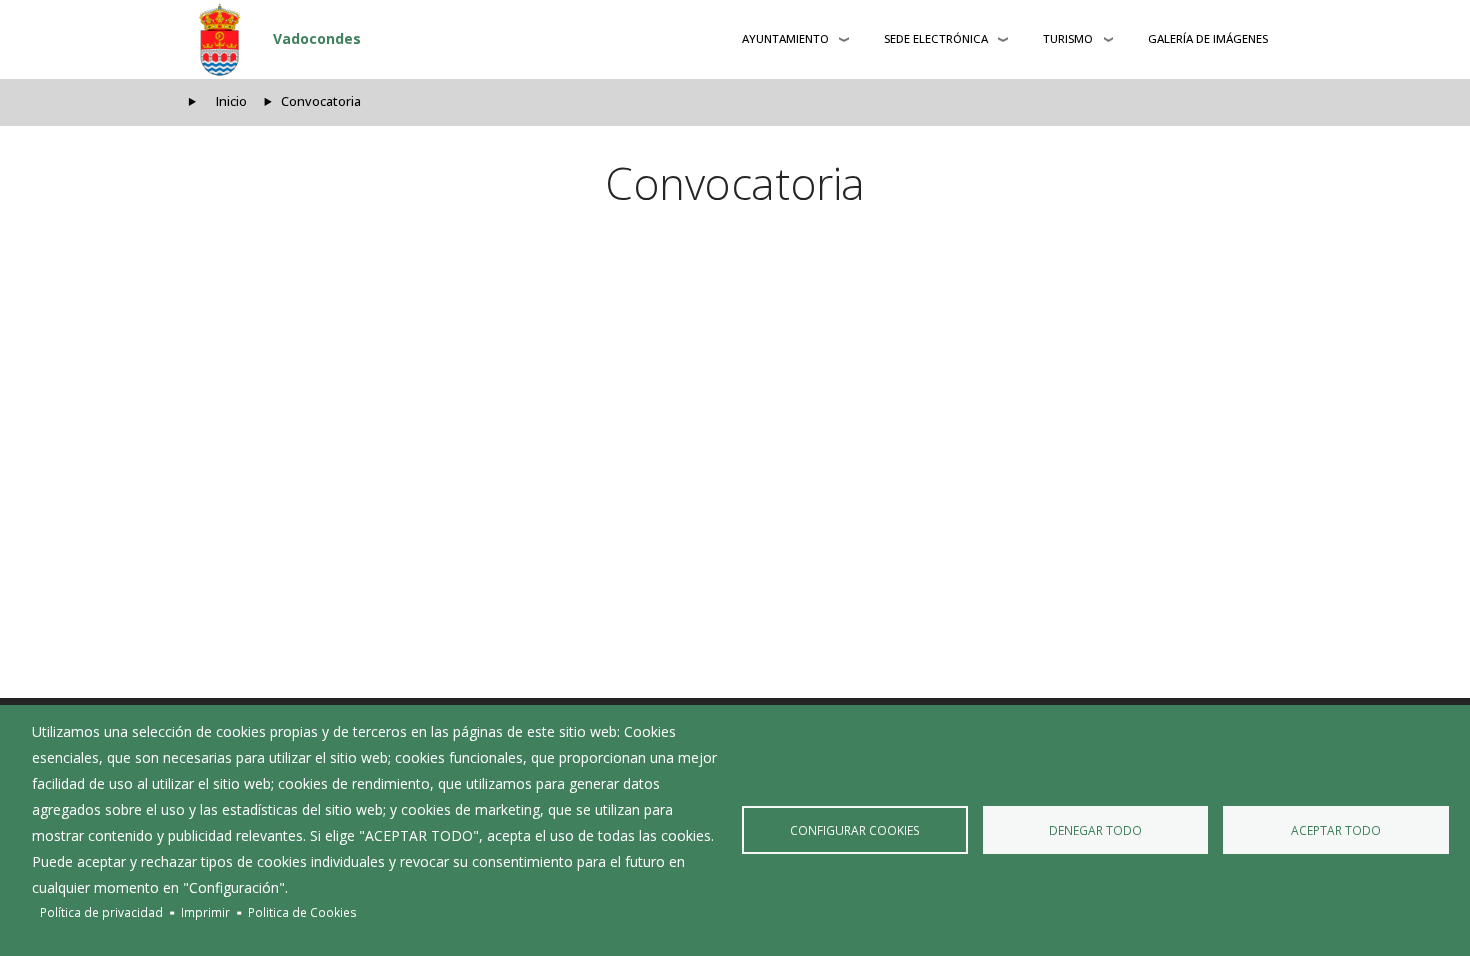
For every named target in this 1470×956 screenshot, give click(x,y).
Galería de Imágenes (1208, 38)
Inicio (231, 101)
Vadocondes (317, 38)
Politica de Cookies (302, 912)
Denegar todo (1095, 830)
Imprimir (205, 912)
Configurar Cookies (855, 830)
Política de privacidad (101, 912)
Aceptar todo (1336, 830)
